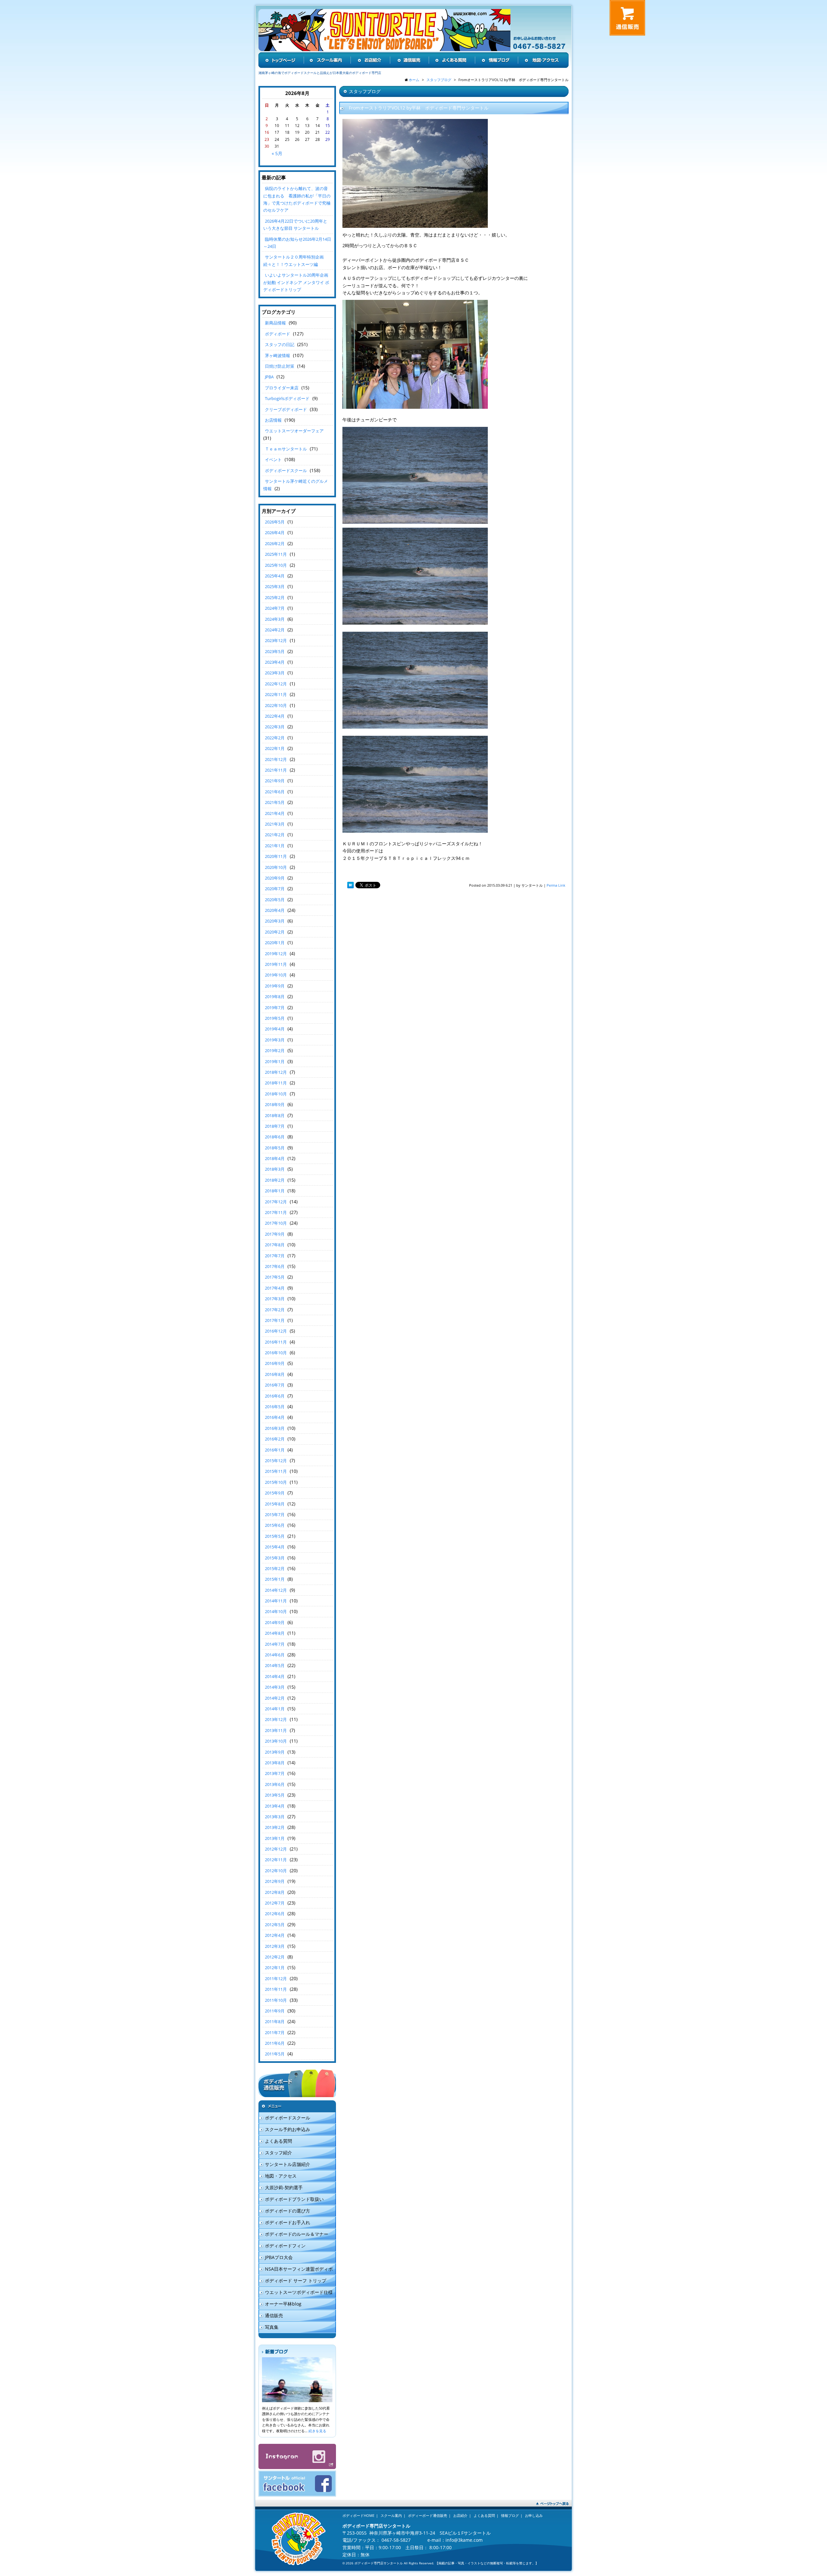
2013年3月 (275, 1817)
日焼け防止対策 (280, 366)
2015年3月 (275, 1558)
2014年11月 (276, 1601)
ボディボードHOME (358, 2515)
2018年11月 (276, 1083)
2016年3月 (275, 1428)
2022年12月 (276, 684)
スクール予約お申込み (288, 2129)
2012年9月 (275, 1881)
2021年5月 (275, 802)
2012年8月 (275, 1892)
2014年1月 (275, 1709)
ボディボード (277, 334)
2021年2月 (275, 835)
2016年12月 (276, 1331)
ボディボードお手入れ (288, 2222)
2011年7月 (275, 2032)
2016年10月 (276, 1353)
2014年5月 (275, 1665)
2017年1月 (275, 1320)
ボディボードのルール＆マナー (297, 2234)
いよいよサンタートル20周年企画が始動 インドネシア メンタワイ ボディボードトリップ (296, 282)
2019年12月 (276, 954)
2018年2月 (275, 1180)
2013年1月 (275, 1838)
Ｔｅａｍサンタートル (286, 449)
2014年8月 (275, 1633)
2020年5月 (275, 900)
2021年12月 (276, 759)
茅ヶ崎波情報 (277, 355)
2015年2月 (275, 1568)
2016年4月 (275, 1417)
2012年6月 (275, 1914)
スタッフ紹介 (278, 2153)
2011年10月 (276, 2000)
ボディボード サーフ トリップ (296, 2280)
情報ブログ (510, 2515)
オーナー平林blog (283, 2304)
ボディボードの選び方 (288, 2211)
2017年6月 (275, 1266)
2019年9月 (275, 986)
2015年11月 (276, 1471)
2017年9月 (275, 1234)
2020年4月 (275, 910)
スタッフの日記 (280, 344)
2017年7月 (275, 1256)
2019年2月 (275, 1050)
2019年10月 (276, 975)
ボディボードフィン (285, 2246)
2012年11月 (276, 1860)
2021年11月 (276, 770)
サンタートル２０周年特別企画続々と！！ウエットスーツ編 (293, 260)
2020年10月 (276, 867)
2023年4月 (275, 662)
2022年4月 (275, 716)
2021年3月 (275, 824)
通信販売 (274, 2315)
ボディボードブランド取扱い (294, 2199)
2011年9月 (275, 2011)
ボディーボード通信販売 (428, 2515)
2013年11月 (276, 1730)
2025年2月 (275, 597)
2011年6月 (275, 2043)
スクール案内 (391, 2515)
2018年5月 (275, 1148)
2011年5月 (275, 2054)
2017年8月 (275, 1245)
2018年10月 (276, 1094)
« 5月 (277, 153)
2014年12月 (276, 1590)
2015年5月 (275, 1536)
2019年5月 (275, 1018)
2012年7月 (275, 1903)
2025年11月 (276, 554)
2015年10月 (276, 1482)
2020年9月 (275, 878)
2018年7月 (275, 1126)
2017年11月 (276, 1212)
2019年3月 (275, 1040)
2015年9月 (275, 1493)
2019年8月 (275, 997)
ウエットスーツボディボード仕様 (299, 2292)
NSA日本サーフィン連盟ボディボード (296, 2270)
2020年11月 (276, 856)
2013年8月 (275, 1763)
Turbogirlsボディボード (287, 398)
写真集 (272, 2327)
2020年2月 (275, 932)
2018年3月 (275, 1169)
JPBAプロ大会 (279, 2257)
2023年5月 (275, 651)
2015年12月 (276, 1461)
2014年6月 (275, 1655)
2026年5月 (275, 522)
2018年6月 (275, 1137)
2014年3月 (275, 1687)
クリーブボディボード (286, 409)
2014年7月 (275, 1644)
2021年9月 (275, 781)
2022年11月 (276, 694)
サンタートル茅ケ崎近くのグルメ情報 (296, 485)
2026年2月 (275, 544)
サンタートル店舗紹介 (288, 2164)
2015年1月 (275, 1579)
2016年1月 (275, 1450)
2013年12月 (276, 1719)
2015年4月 (275, 1547)
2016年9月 (275, 1363)
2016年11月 (276, 1342)
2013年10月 (276, 1741)
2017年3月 (275, 1299)
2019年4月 (275, 1029)
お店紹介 (460, 2515)
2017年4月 (275, 1288)
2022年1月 (275, 748)
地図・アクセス (281, 2176)
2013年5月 (275, 1795)
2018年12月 (276, 1072)
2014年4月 (275, 1676)
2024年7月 (275, 608)
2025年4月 (275, 576)
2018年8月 (275, 1115)
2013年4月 (275, 1806)
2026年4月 (275, 533)
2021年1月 (275, 846)
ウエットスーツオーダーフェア (294, 431)
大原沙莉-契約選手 (284, 2187)
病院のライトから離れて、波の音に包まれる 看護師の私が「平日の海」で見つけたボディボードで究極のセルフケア (297, 199)
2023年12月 (276, 640)
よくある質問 (278, 2141)
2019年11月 (276, 964)
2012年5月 (275, 1925)
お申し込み (534, 2515)
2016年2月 (275, 1439)
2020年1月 (275, 943)
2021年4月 (275, 813)
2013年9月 (275, 1752)
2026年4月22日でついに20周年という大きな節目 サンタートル (295, 225)
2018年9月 (275, 1104)
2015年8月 (275, 1504)
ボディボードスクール (286, 470)
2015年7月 (275, 1515)
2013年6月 (275, 1784)
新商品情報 (275, 323)
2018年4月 (275, 1158)
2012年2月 (275, 1957)
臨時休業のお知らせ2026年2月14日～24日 (297, 243)
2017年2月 (275, 1310)
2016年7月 (275, 1385)
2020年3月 (275, 921)
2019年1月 (275, 1061)
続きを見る (317, 2431)
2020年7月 (275, 889)
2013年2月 (275, 1827)
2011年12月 (276, 1979)
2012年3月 (275, 1946)
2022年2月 (275, 738)
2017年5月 (275, 1277)
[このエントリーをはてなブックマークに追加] (351, 886)
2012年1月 (275, 1968)
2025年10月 (276, 565)
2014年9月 (275, 1622)
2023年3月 (275, 673)
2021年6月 (275, 792)
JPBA (269, 377)
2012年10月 (276, 1871)
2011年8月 (275, 2022)
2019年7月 (275, 1008)
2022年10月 (276, 705)
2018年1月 (275, 1191)
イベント (273, 459)
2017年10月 (276, 1223)
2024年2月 (275, 630)
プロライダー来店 (282, 388)
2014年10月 (276, 1611)
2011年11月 (276, 1989)
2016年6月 (275, 1396)
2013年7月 (275, 1773)
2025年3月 (275, 586)
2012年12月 (276, 1849)
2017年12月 (276, 1202)
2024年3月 (275, 619)
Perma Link (556, 885)
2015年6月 (275, 1525)
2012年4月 (275, 1935)
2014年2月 (275, 1698)
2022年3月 (275, 727)
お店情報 (273, 420)
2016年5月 (275, 1407)
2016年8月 (275, 1374)
